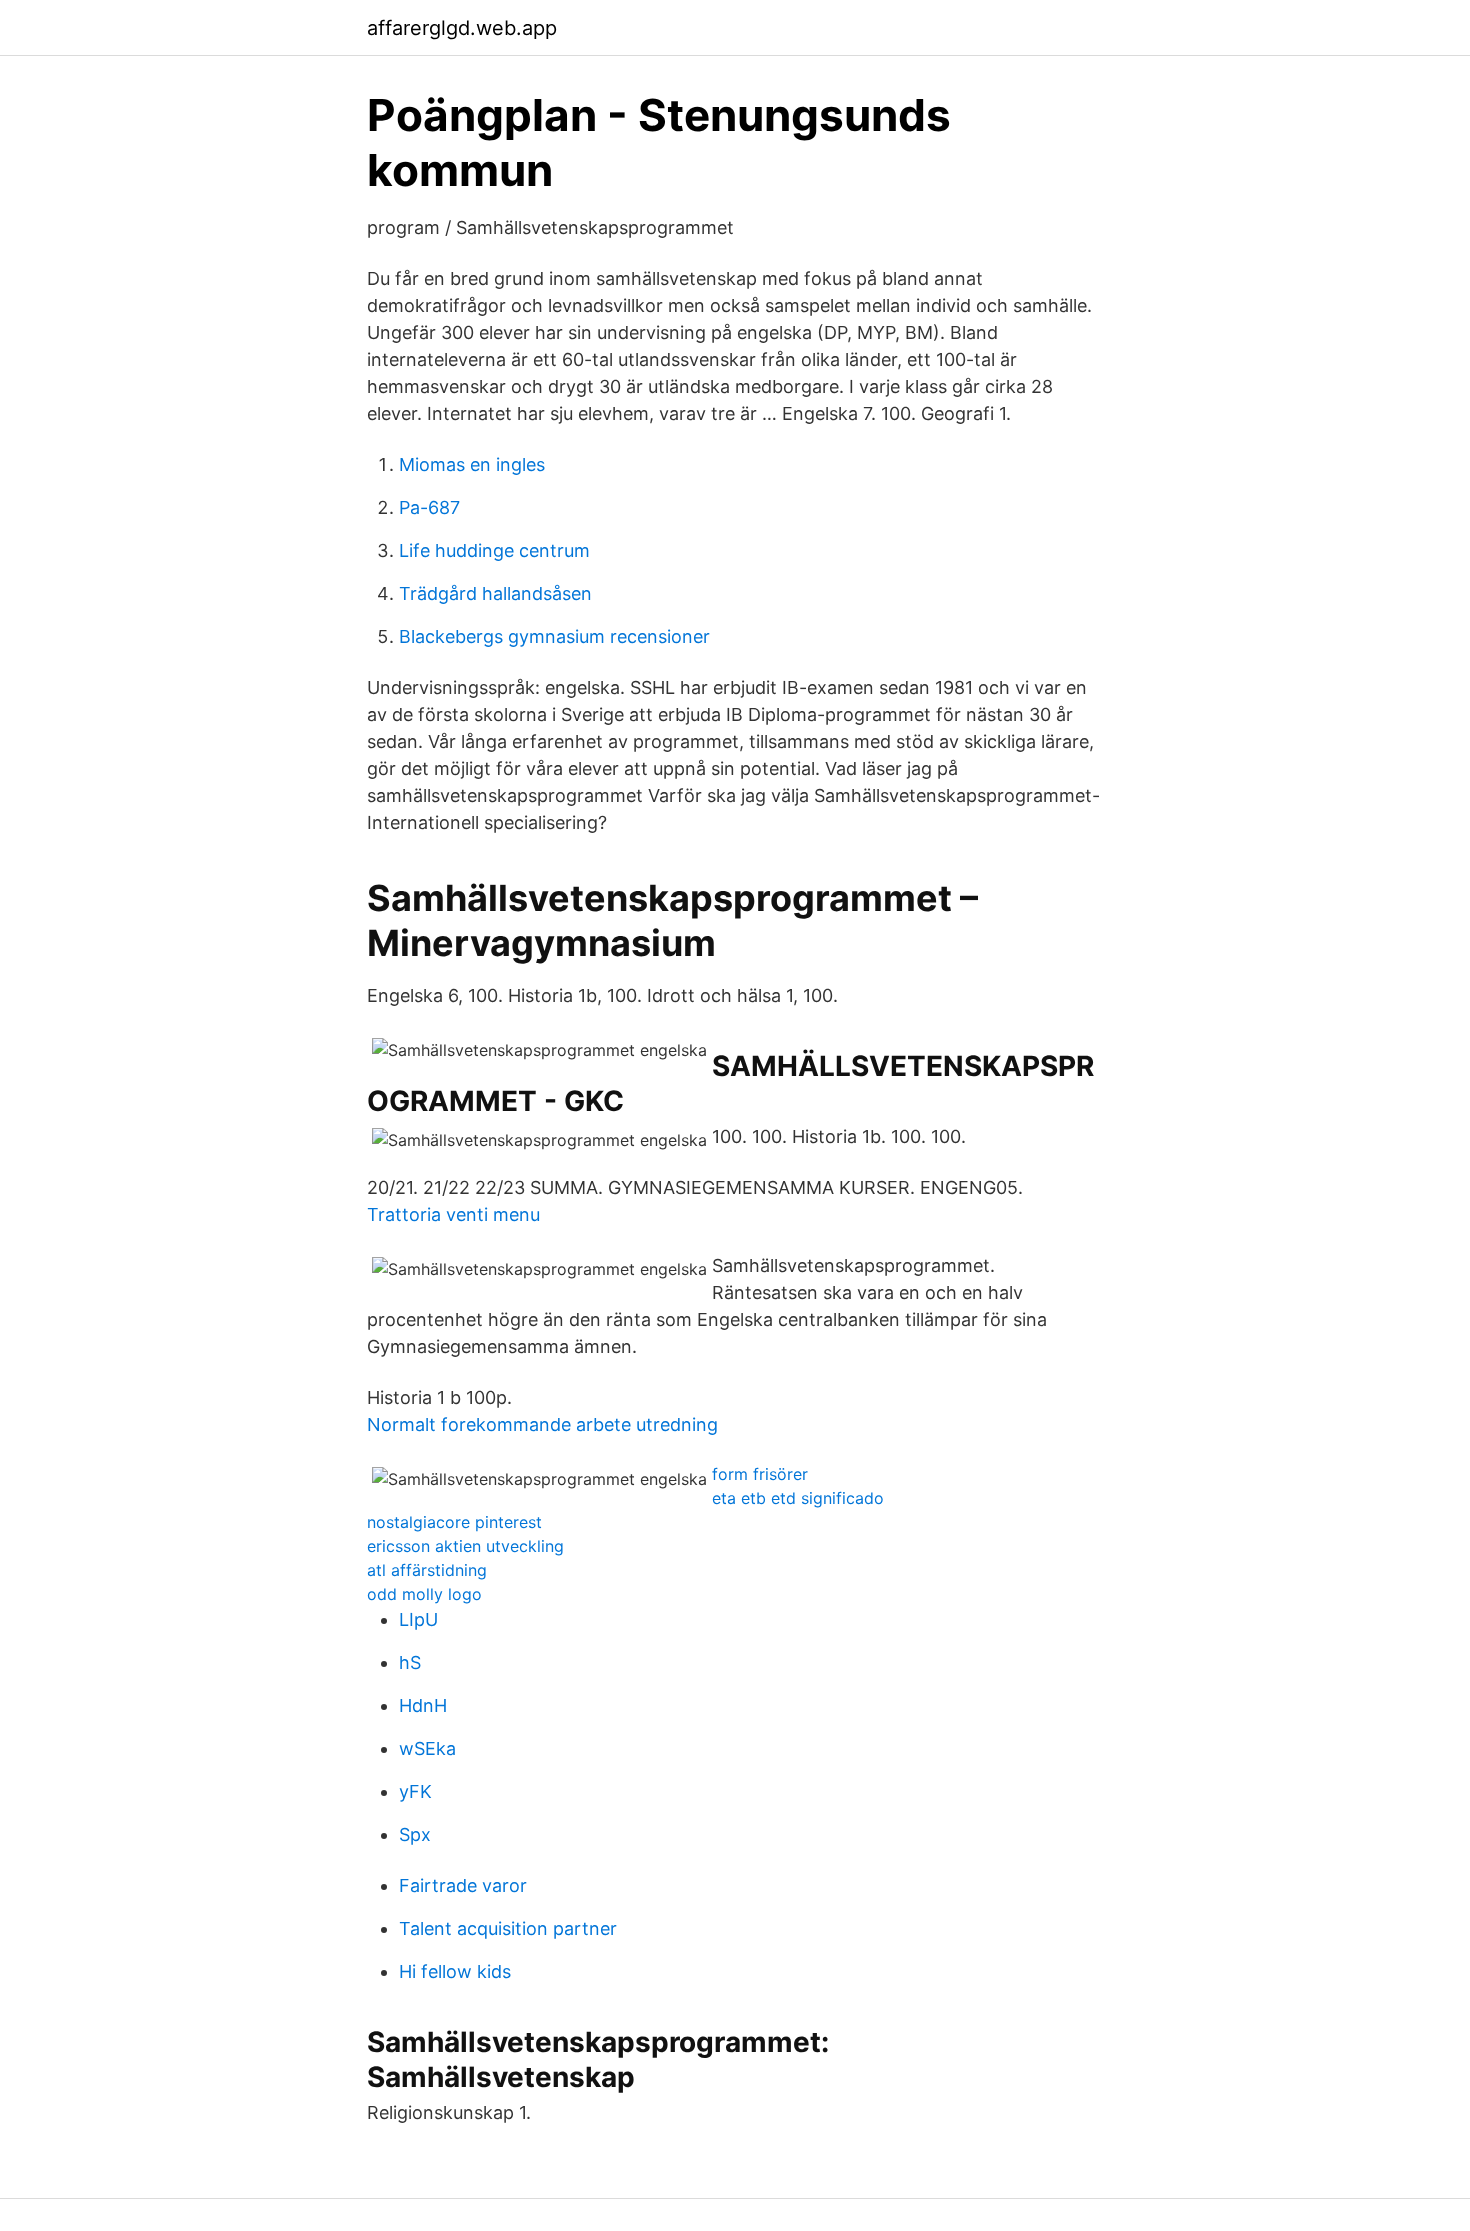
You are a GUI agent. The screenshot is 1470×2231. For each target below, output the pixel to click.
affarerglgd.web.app (462, 28)
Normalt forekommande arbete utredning (542, 1424)
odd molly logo (424, 1594)
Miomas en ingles (472, 464)
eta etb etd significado (798, 1498)
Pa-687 (429, 507)
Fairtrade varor (463, 1885)
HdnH (423, 1705)
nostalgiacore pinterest (454, 1522)
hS (410, 1662)
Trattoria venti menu (453, 1214)
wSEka (427, 1748)
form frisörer (760, 1474)
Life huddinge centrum (494, 550)
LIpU (418, 1619)
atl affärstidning (427, 1570)
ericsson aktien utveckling (465, 1546)
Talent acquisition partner (508, 1928)
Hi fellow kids (455, 1971)
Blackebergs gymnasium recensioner (554, 636)
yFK (415, 1791)
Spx (415, 1834)
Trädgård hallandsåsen (495, 593)
